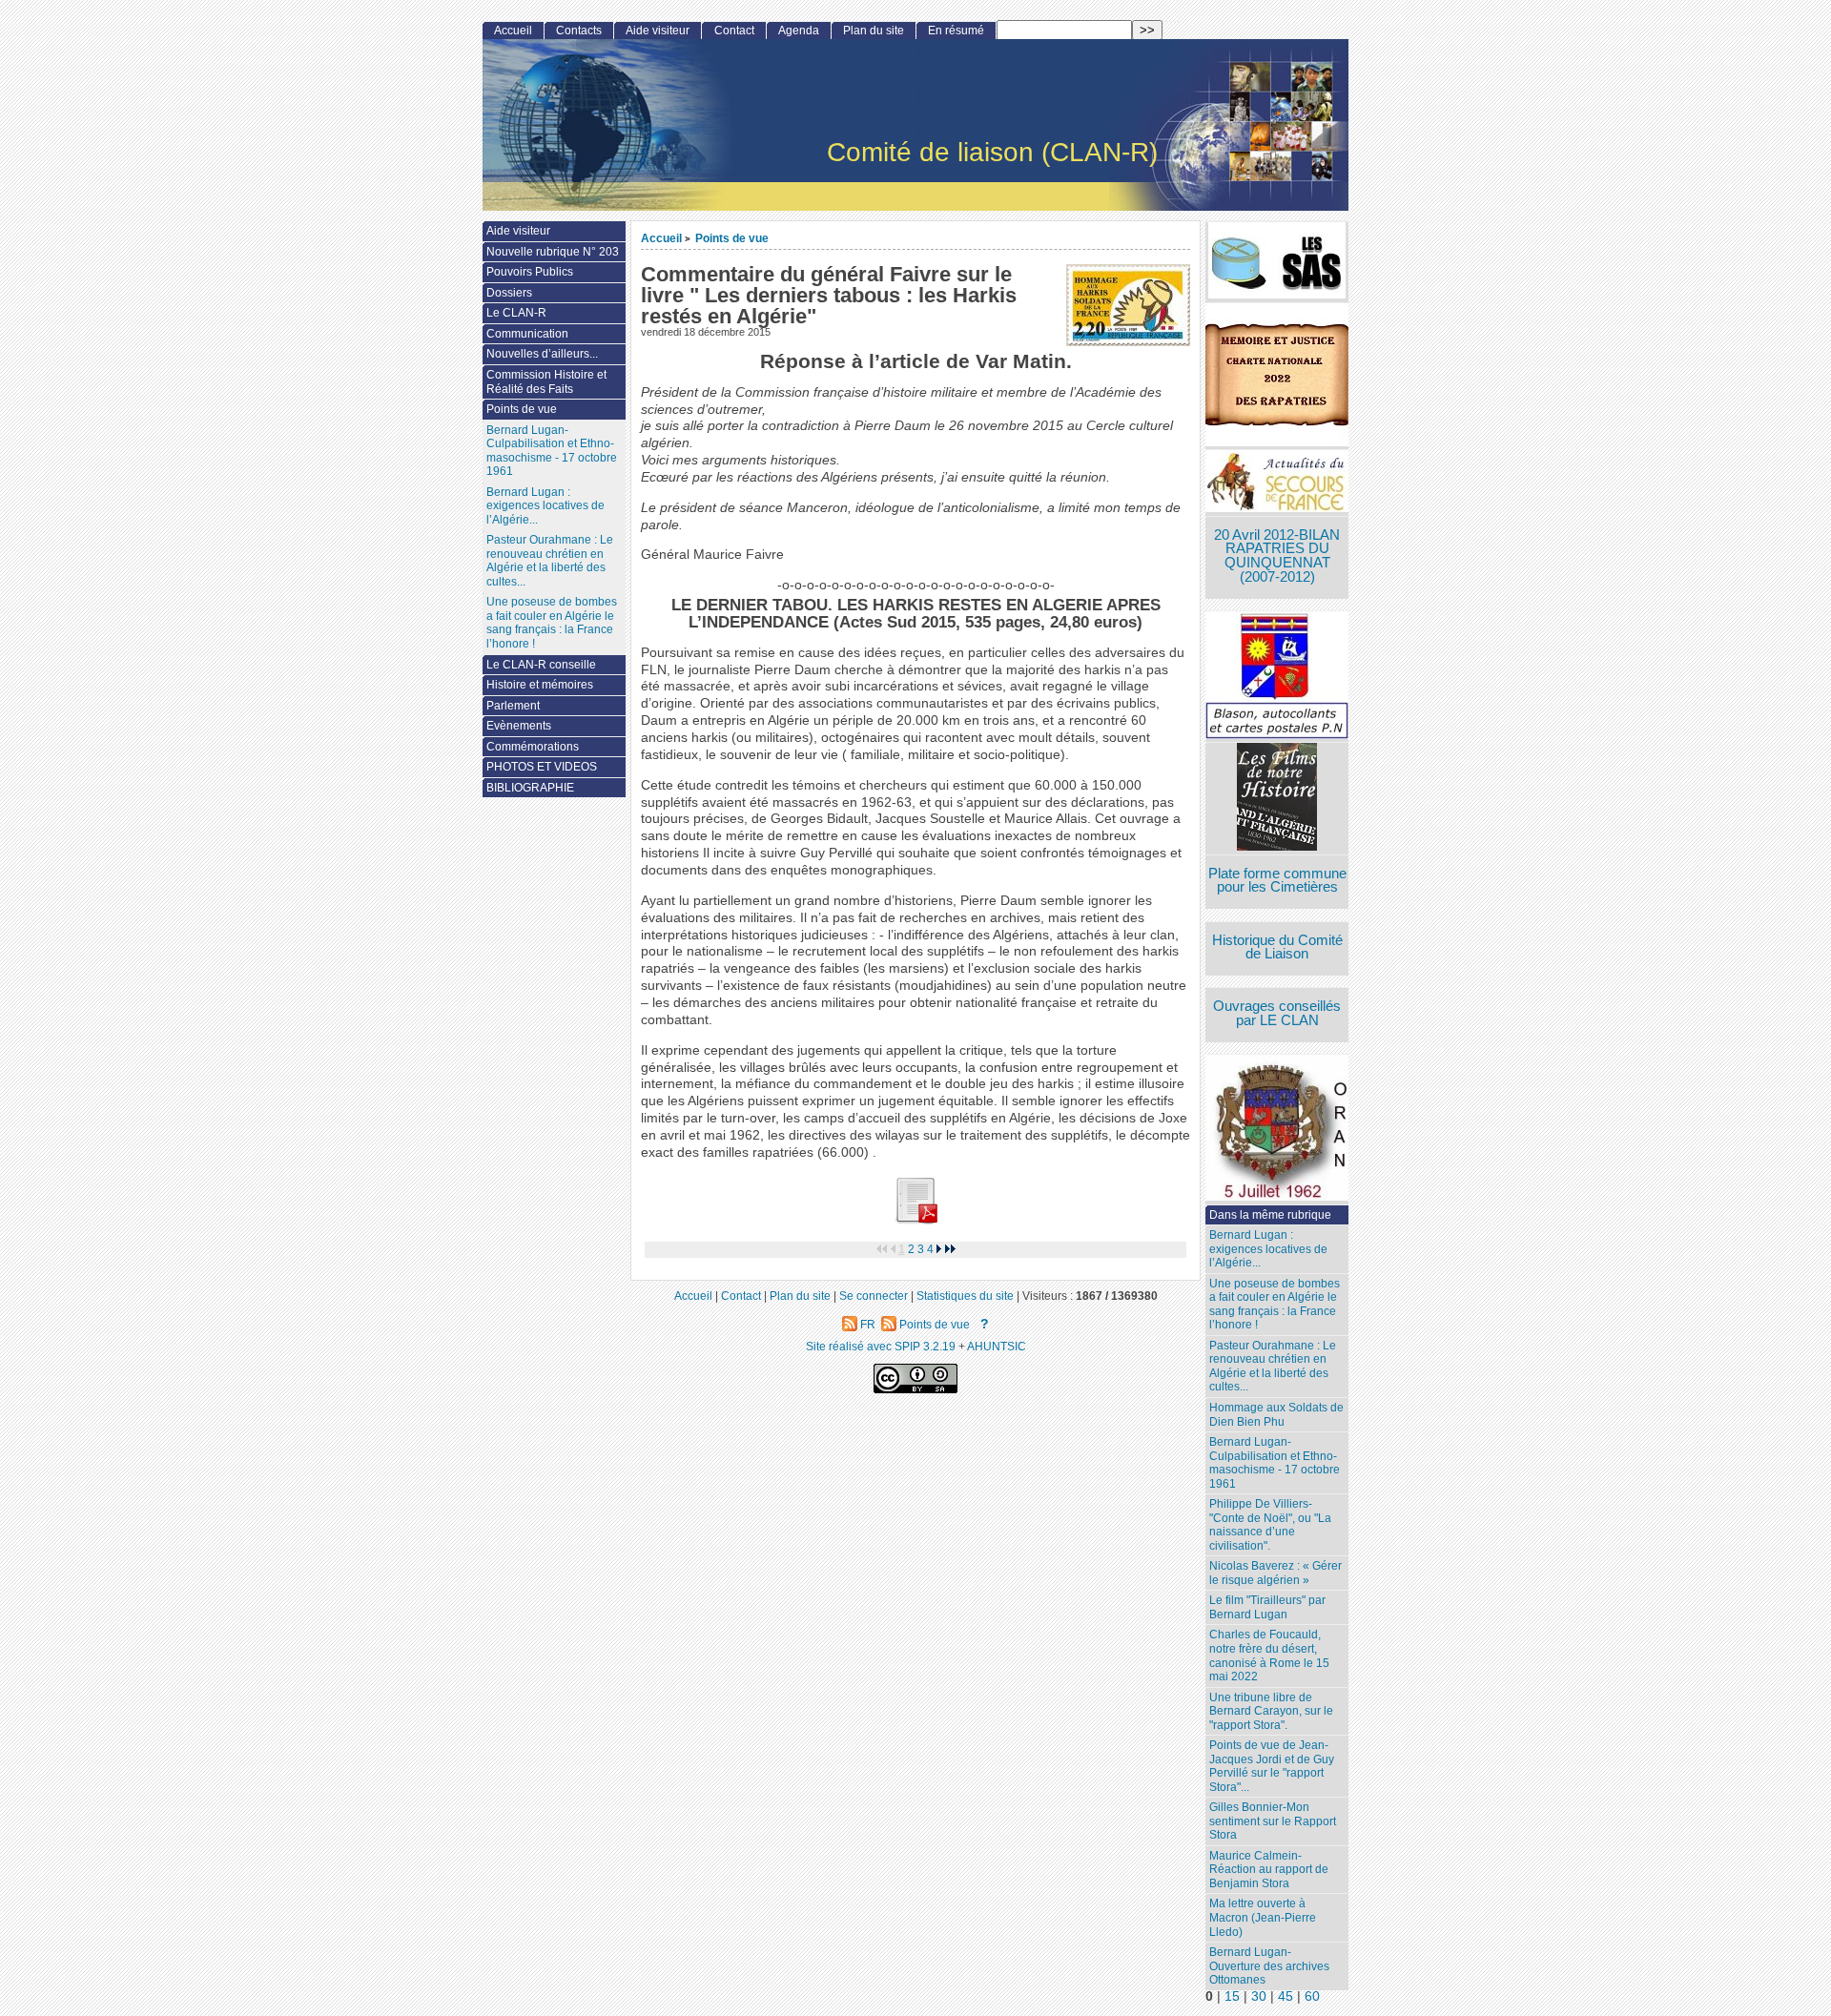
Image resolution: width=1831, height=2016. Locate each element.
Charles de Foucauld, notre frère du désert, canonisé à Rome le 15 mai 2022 (1269, 1656)
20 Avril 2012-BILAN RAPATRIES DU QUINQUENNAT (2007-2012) (1277, 556)
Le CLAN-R (516, 313)
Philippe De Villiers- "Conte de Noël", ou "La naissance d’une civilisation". (1270, 1525)
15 (1232, 1996)
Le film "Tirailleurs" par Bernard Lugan (1267, 1607)
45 (1286, 1996)
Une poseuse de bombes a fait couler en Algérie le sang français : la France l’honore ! (1275, 1305)
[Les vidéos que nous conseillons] (1277, 799)
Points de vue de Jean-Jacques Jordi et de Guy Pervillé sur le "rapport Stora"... (1272, 1766)
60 (1312, 1996)
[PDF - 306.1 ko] (915, 1220)
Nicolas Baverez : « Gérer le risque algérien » (1276, 1573)
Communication (527, 334)
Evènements (519, 726)
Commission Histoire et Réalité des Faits (546, 382)
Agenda (799, 31)
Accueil (661, 238)
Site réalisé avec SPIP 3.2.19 (881, 1346)
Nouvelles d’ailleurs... (542, 354)
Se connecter (874, 1296)
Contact (734, 31)
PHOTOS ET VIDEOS (542, 767)
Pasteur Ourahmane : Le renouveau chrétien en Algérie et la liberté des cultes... (1273, 1367)
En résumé (956, 31)
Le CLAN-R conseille (541, 665)
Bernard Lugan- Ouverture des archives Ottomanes (1269, 1966)
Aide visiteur (658, 31)
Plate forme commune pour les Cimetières (1277, 881)
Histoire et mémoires (540, 685)
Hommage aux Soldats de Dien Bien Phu (1276, 1415)
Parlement (513, 706)
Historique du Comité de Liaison (1277, 947)
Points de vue (732, 238)
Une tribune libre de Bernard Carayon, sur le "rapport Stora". (1271, 1711)
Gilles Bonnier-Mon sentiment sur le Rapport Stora (1273, 1821)
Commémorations (533, 747)
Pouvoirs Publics (530, 272)
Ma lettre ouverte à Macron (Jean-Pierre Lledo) (1263, 1917)
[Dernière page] (951, 1249)
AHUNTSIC (997, 1346)
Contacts (579, 31)
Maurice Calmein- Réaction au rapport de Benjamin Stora (1269, 1870)
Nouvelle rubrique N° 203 (553, 252)
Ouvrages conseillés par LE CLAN (1277, 1013)
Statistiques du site (965, 1296)
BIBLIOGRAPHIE (530, 788)
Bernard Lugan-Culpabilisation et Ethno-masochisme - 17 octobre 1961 (1275, 1463)
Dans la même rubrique (1270, 1215)
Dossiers (509, 293)
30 (1259, 1996)
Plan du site (874, 31)
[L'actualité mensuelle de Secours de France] (1277, 483)
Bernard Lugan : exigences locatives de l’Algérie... (1268, 1249)
